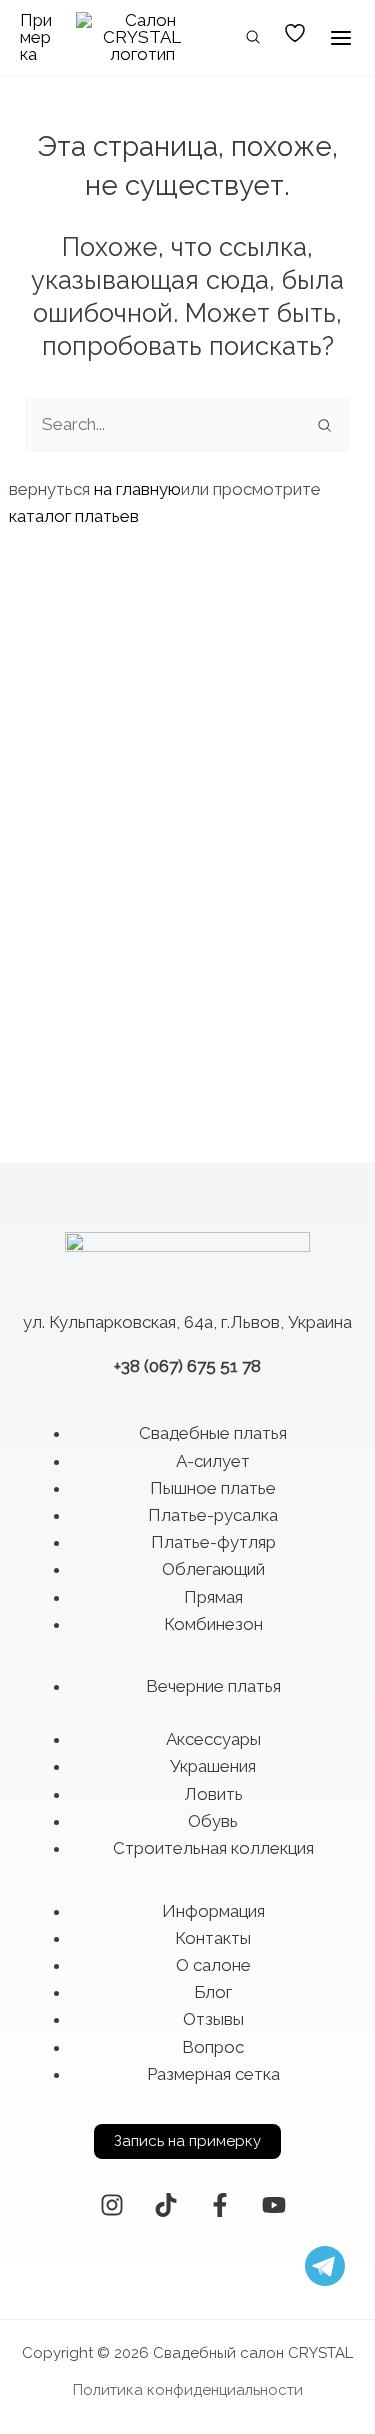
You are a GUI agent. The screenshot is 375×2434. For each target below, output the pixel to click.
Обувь (213, 1821)
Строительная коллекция (213, 1848)
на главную (137, 489)
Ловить (213, 1794)
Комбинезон (213, 1624)
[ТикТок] (166, 2205)
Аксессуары (213, 1739)
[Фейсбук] (220, 2205)
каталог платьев (74, 516)
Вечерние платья (213, 1686)
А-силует (213, 1461)
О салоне (213, 1965)
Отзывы (213, 2019)
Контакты (213, 1938)
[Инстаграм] (112, 2205)
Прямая (213, 1597)
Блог (213, 1992)
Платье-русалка (213, 1515)
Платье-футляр (213, 1542)
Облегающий (213, 1569)
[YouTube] (274, 2205)
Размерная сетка (213, 2074)
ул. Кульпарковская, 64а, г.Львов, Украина (187, 1322)
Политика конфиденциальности (188, 2390)
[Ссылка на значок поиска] (254, 39)
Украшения (213, 1766)
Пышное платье (213, 1488)
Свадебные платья (213, 1433)
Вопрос (213, 2047)
